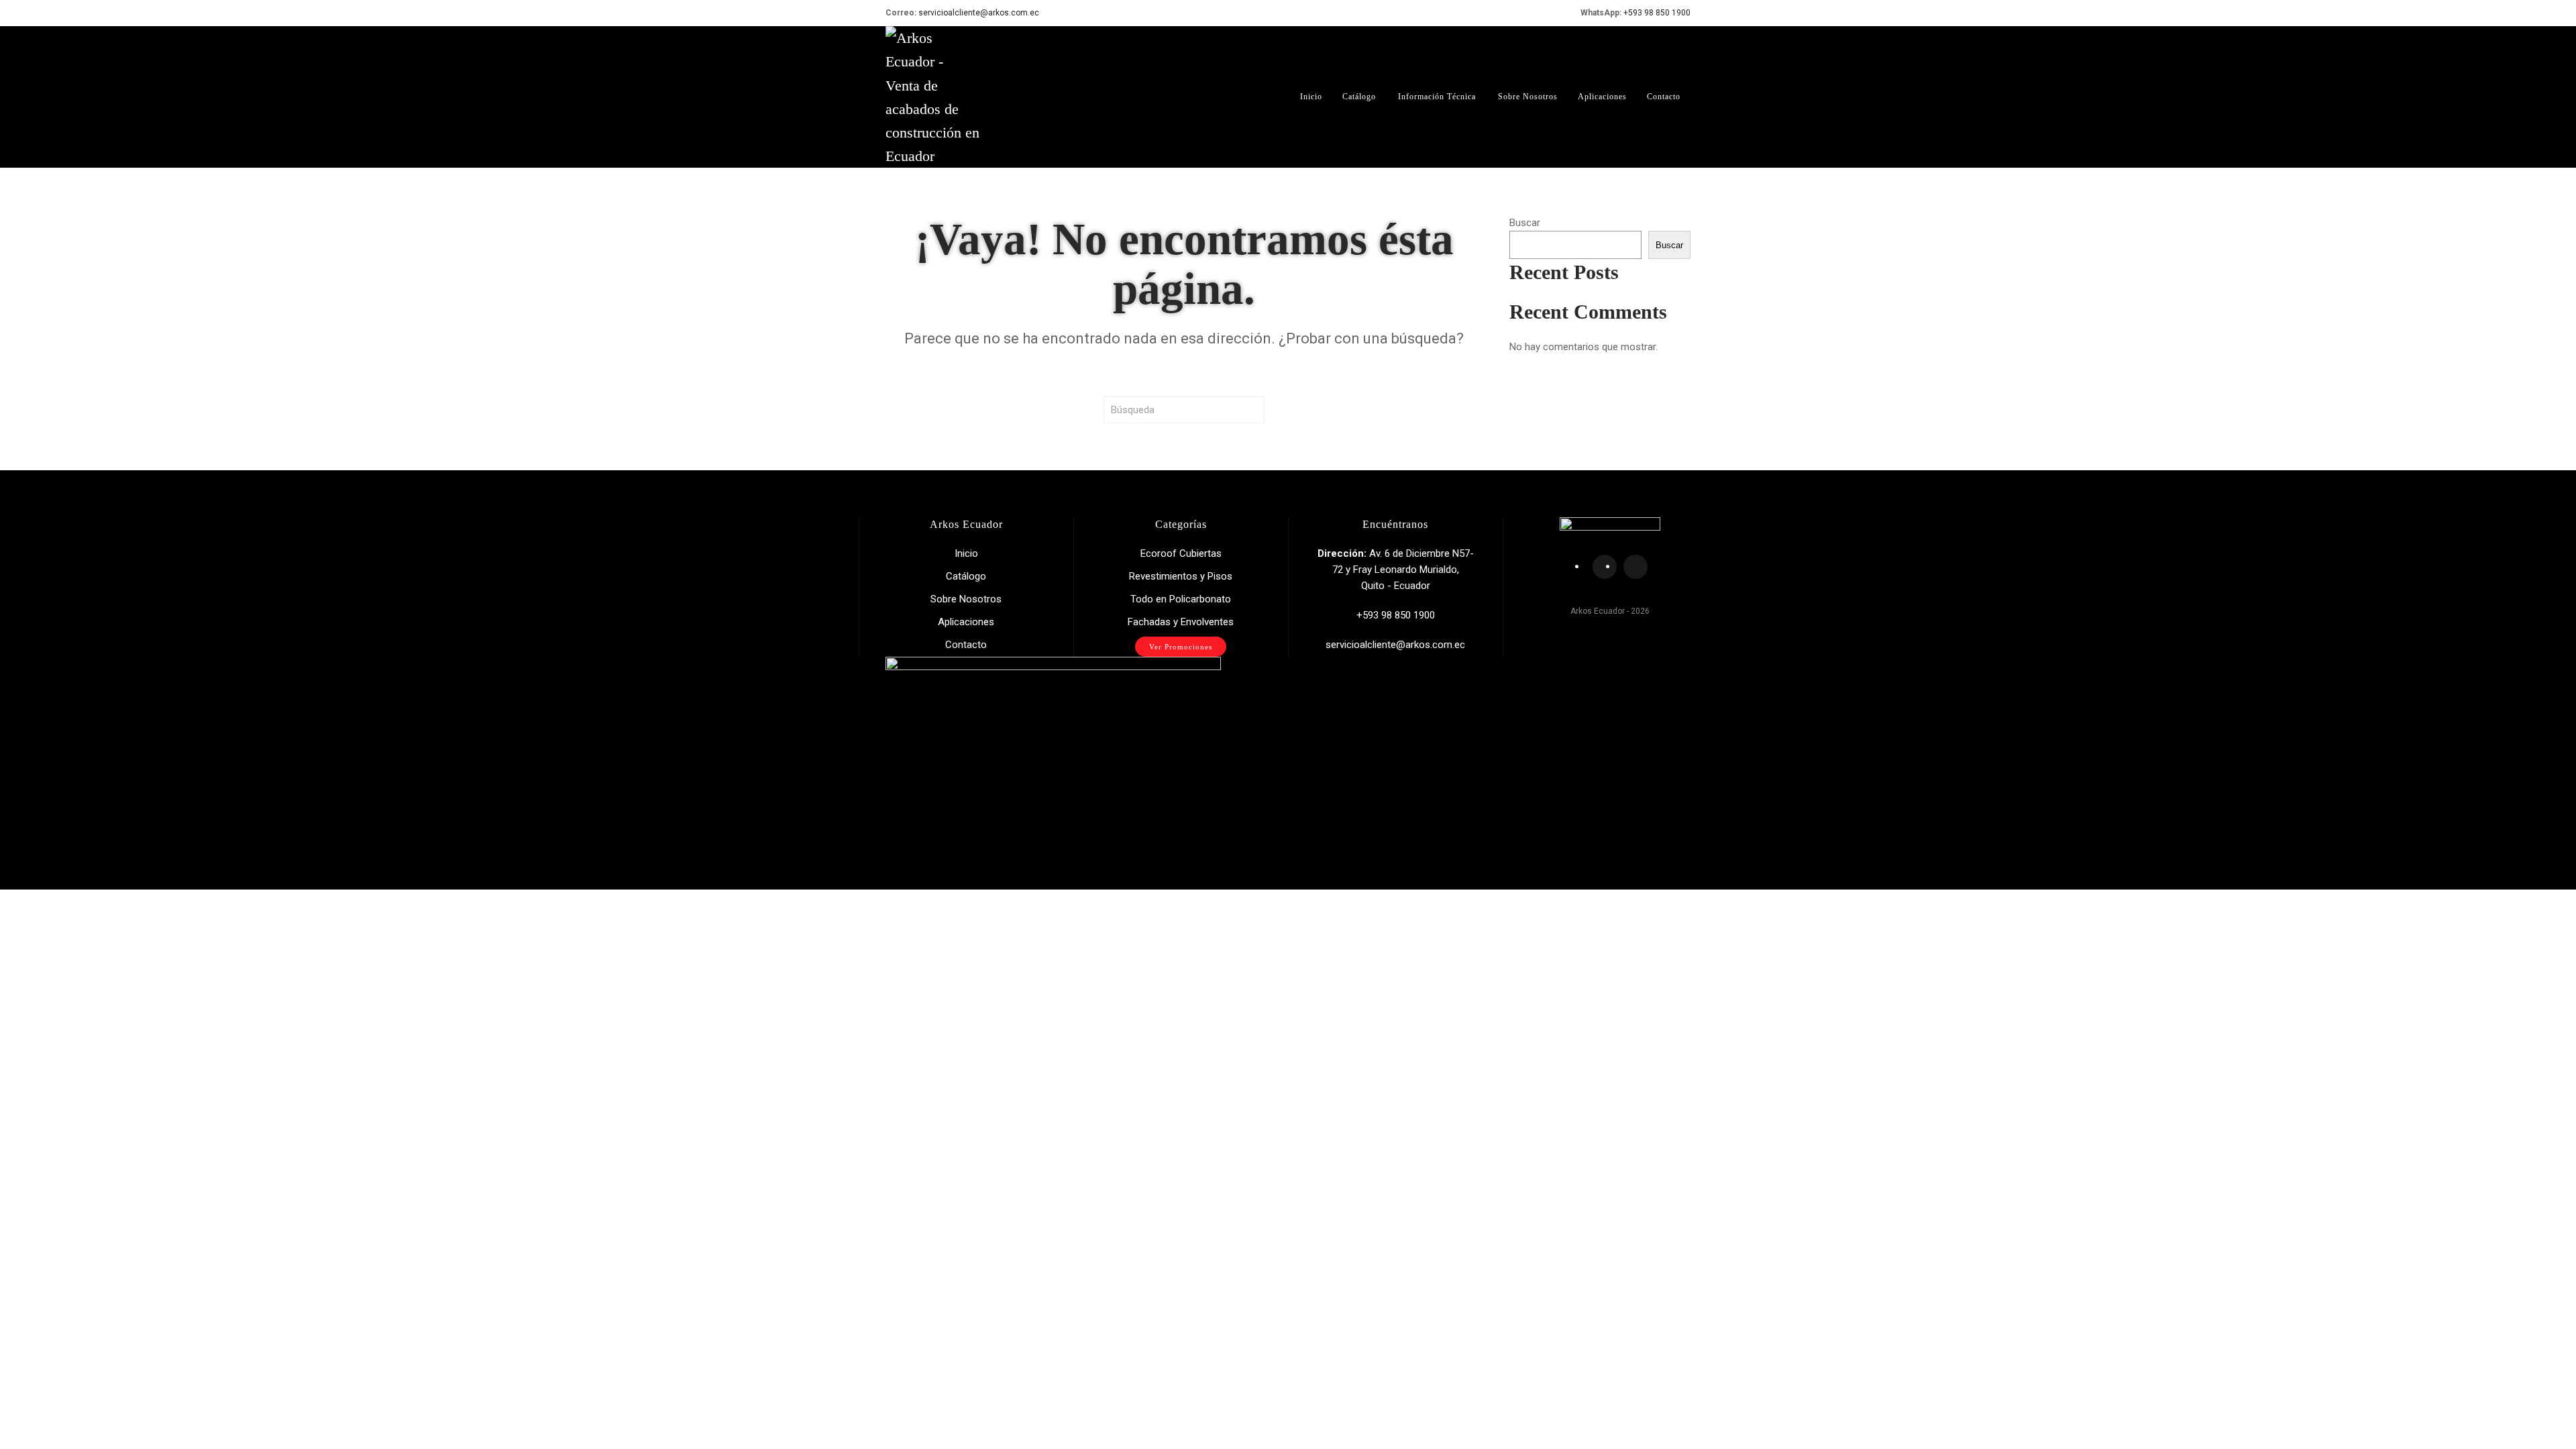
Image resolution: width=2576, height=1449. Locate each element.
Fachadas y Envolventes (1181, 622)
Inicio (1311, 97)
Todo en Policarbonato (1181, 599)
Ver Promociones (1181, 647)
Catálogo (1359, 97)
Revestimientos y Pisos (1181, 576)
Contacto (1664, 97)
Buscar (1525, 223)
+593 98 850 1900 (1657, 13)
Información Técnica (1437, 97)
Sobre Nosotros (1528, 97)
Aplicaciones (1602, 97)
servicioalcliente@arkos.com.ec (979, 13)
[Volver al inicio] (932, 97)
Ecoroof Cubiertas (1181, 553)
